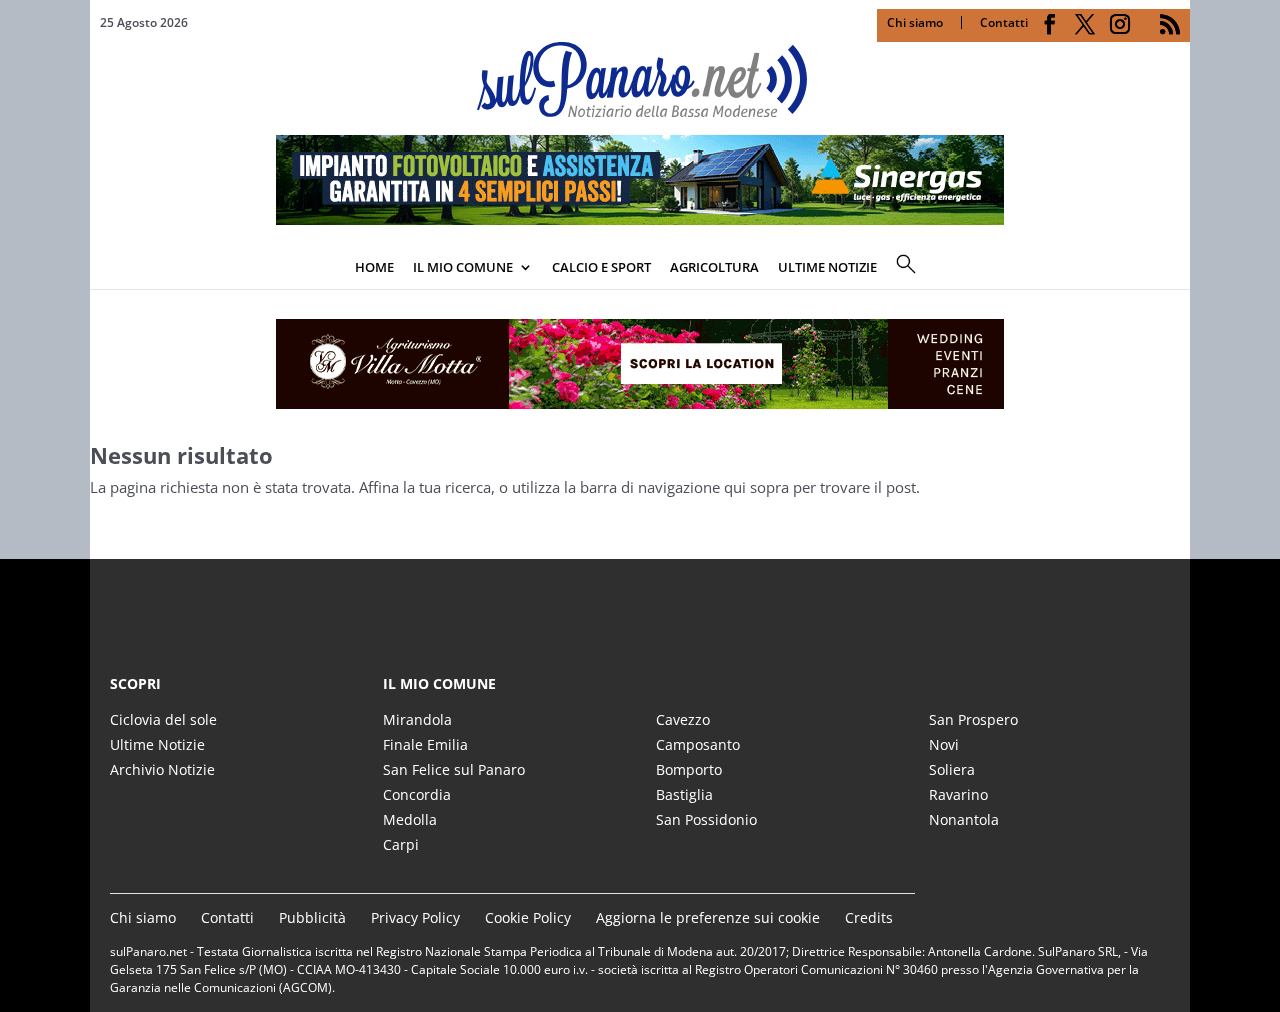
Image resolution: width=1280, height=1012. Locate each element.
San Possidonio (706, 819)
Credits (869, 917)
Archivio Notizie (162, 769)
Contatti (1004, 22)
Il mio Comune (463, 267)
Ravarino (958, 794)
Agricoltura (714, 267)
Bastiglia (684, 794)
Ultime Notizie (157, 744)
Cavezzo (683, 719)
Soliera (952, 769)
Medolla (410, 819)
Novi (944, 744)
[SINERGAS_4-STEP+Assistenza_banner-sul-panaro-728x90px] (640, 219)
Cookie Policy (528, 917)
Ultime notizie (827, 267)
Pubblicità (312, 917)
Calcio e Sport (601, 267)
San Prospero (973, 719)
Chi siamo (915, 22)
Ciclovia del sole (163, 719)
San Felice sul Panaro (454, 769)
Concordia (417, 794)
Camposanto (698, 744)
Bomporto (689, 769)
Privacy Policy (415, 917)
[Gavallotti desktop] (640, 364)
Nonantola (964, 819)
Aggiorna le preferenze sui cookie (708, 917)
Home (374, 267)
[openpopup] (1175, 269)
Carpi (401, 844)
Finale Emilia (425, 744)
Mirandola (417, 719)
